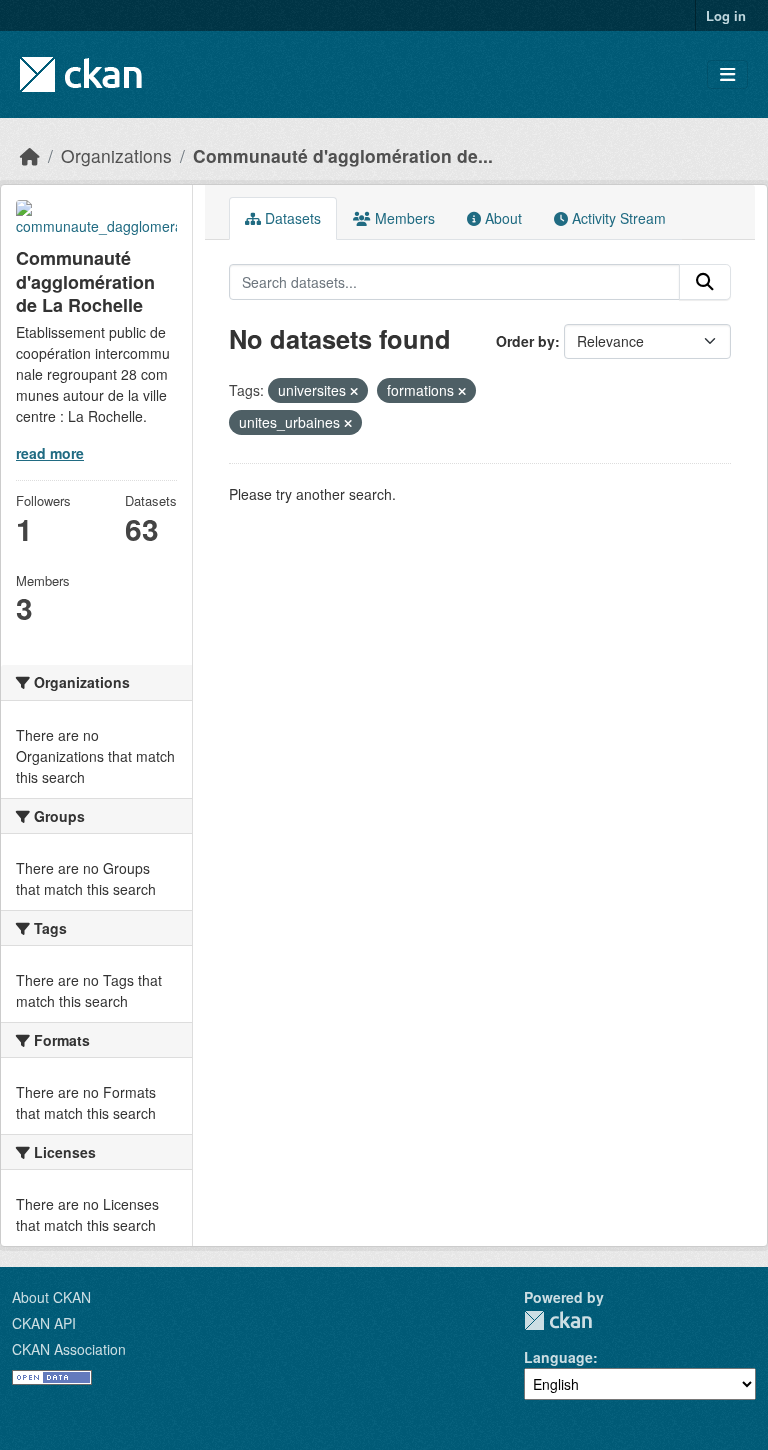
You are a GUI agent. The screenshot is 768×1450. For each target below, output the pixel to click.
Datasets (291, 218)
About (501, 218)
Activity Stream (617, 218)
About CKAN (51, 1297)
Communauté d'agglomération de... (343, 155)
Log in (726, 15)
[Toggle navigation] (727, 74)
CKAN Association (69, 1349)
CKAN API (44, 1323)
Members (403, 218)
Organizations (116, 155)
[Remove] (354, 391)
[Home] (30, 155)
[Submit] (705, 282)
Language (558, 1357)
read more (50, 453)
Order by (525, 341)
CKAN (558, 1320)
